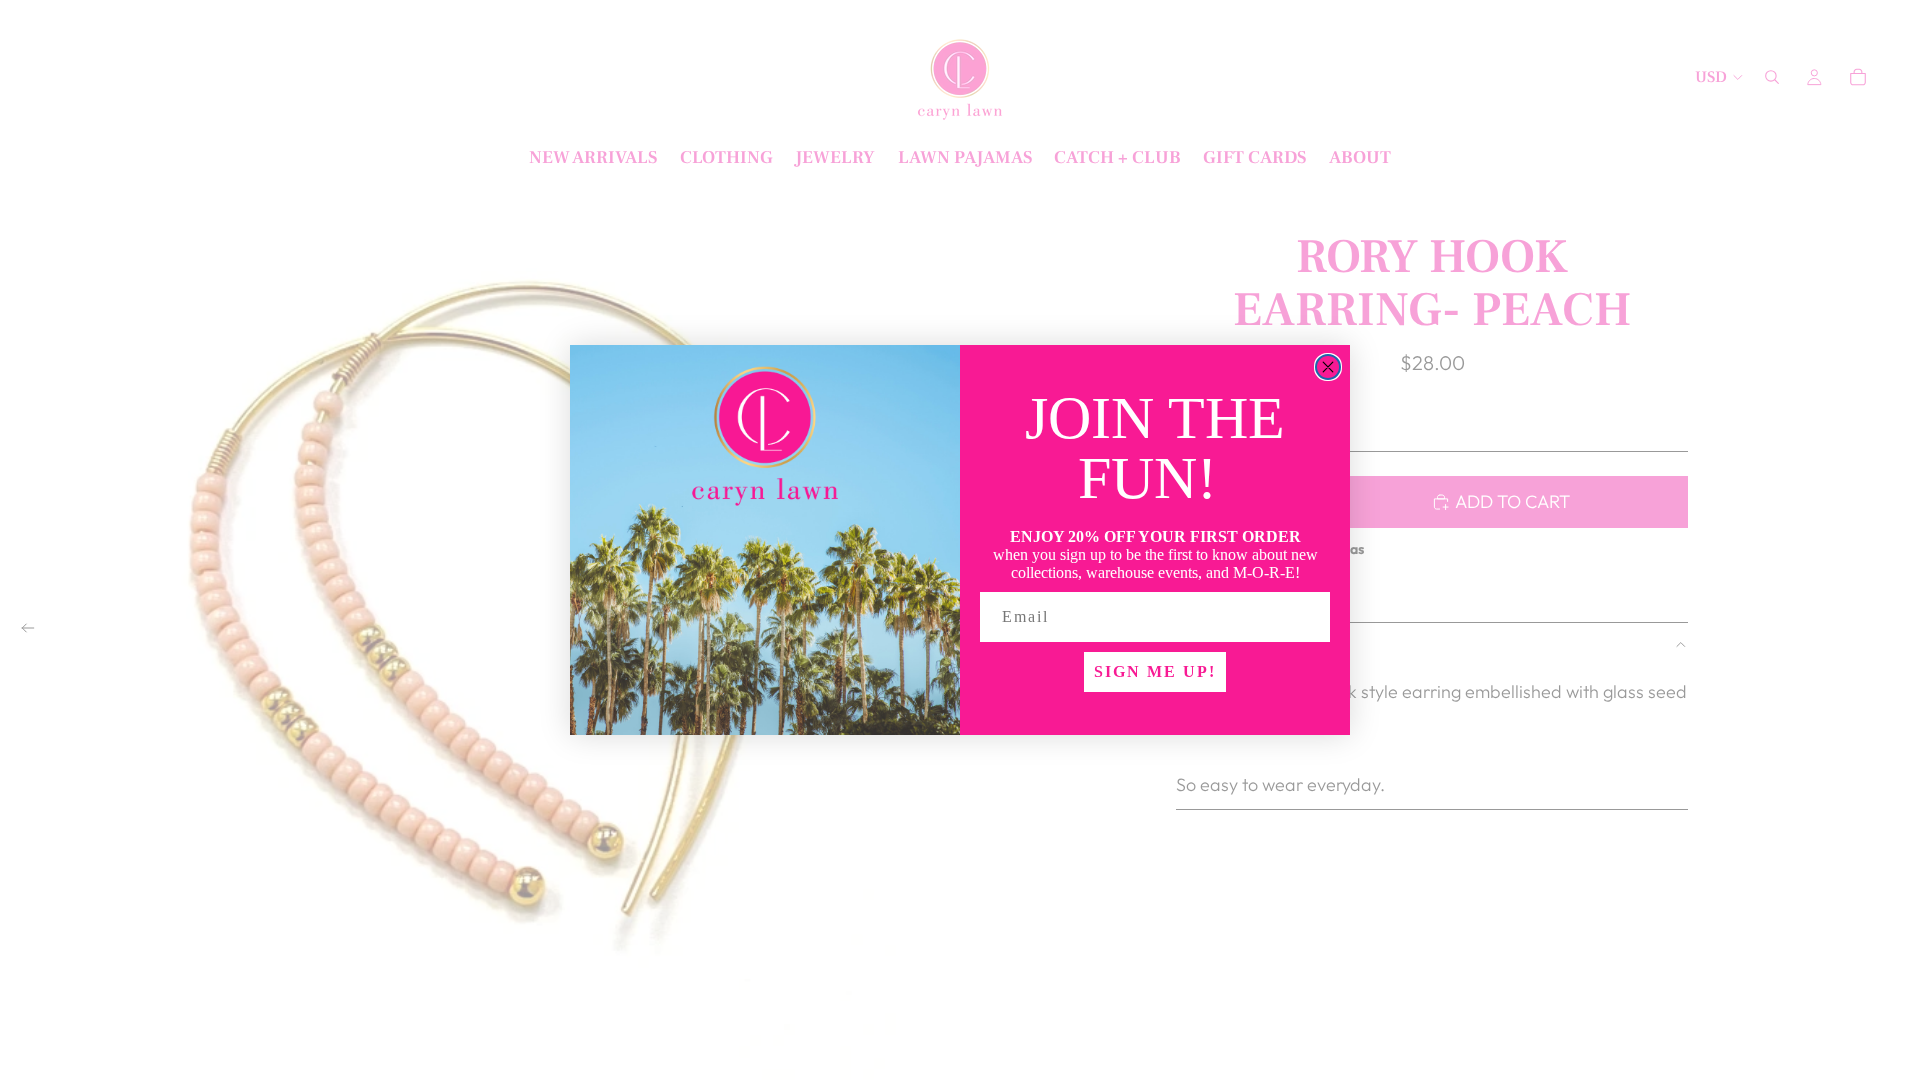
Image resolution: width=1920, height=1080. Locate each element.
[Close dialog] (1328, 367)
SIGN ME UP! (1155, 671)
